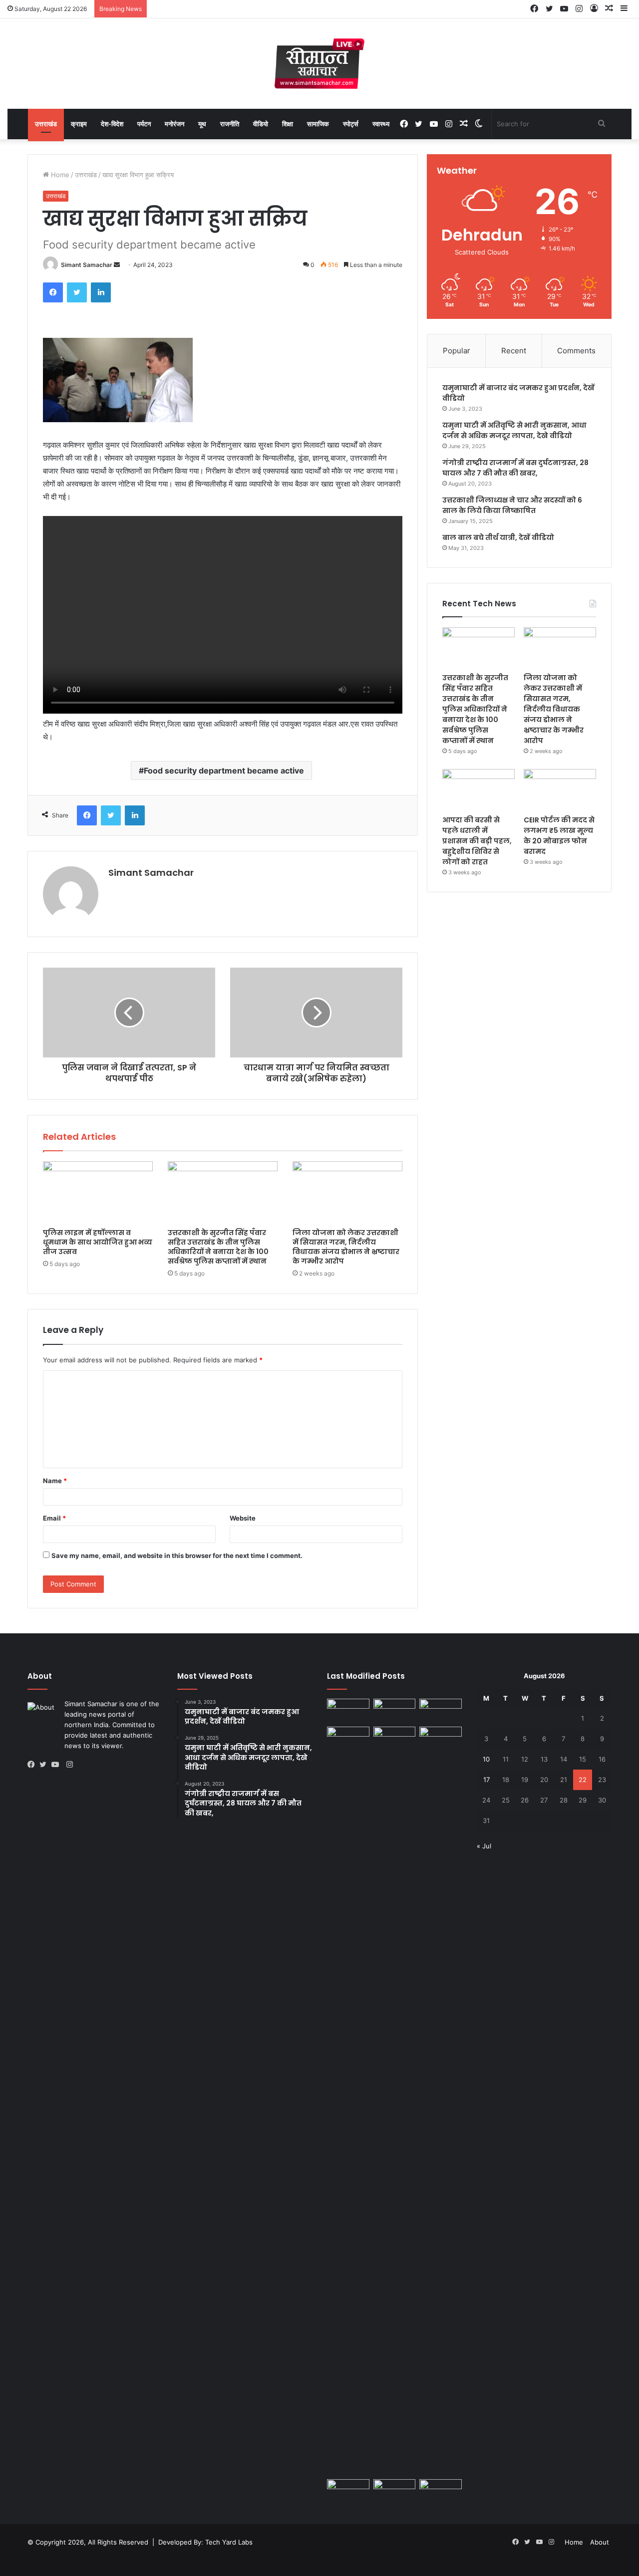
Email (54, 1518)
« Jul (484, 1846)
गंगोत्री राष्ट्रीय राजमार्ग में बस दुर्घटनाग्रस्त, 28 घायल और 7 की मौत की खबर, (515, 468)
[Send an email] (117, 265)
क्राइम (79, 124)
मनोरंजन (174, 124)
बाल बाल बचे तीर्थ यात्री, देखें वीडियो (498, 537)
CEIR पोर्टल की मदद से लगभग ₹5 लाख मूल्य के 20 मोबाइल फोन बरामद (559, 836)
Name (55, 1481)
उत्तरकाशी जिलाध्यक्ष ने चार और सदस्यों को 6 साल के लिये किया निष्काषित (512, 505)
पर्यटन (144, 124)
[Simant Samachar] (319, 64)
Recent (514, 351)
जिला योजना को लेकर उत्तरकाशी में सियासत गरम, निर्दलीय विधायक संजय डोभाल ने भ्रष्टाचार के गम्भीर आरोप (346, 1247)
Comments (576, 351)
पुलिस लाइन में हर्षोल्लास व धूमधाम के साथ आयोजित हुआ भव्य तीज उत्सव (98, 1242)
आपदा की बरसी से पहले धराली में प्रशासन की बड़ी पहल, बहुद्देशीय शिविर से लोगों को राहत (477, 841)
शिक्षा (288, 124)
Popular (457, 351)
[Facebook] (53, 292)
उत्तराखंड (46, 124)
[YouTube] (57, 1765)
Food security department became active (224, 771)
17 (486, 1780)
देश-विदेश (112, 124)
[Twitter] (77, 292)
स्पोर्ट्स (351, 124)
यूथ (202, 124)
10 (486, 1759)
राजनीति (230, 124)
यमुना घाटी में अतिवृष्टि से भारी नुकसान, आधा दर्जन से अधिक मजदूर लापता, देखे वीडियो (514, 430)
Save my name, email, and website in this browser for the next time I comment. (177, 1555)
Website (243, 1518)
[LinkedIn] (101, 292)
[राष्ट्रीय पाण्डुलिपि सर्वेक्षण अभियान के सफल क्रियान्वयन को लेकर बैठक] (395, 2491)
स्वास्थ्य (381, 124)
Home (59, 175)
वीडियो (261, 124)
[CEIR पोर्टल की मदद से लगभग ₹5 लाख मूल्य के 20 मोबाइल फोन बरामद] (560, 789)
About (600, 2542)
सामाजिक (318, 124)
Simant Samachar (87, 265)
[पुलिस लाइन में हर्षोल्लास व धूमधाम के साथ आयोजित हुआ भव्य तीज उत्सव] (98, 1192)
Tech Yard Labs (229, 2542)
